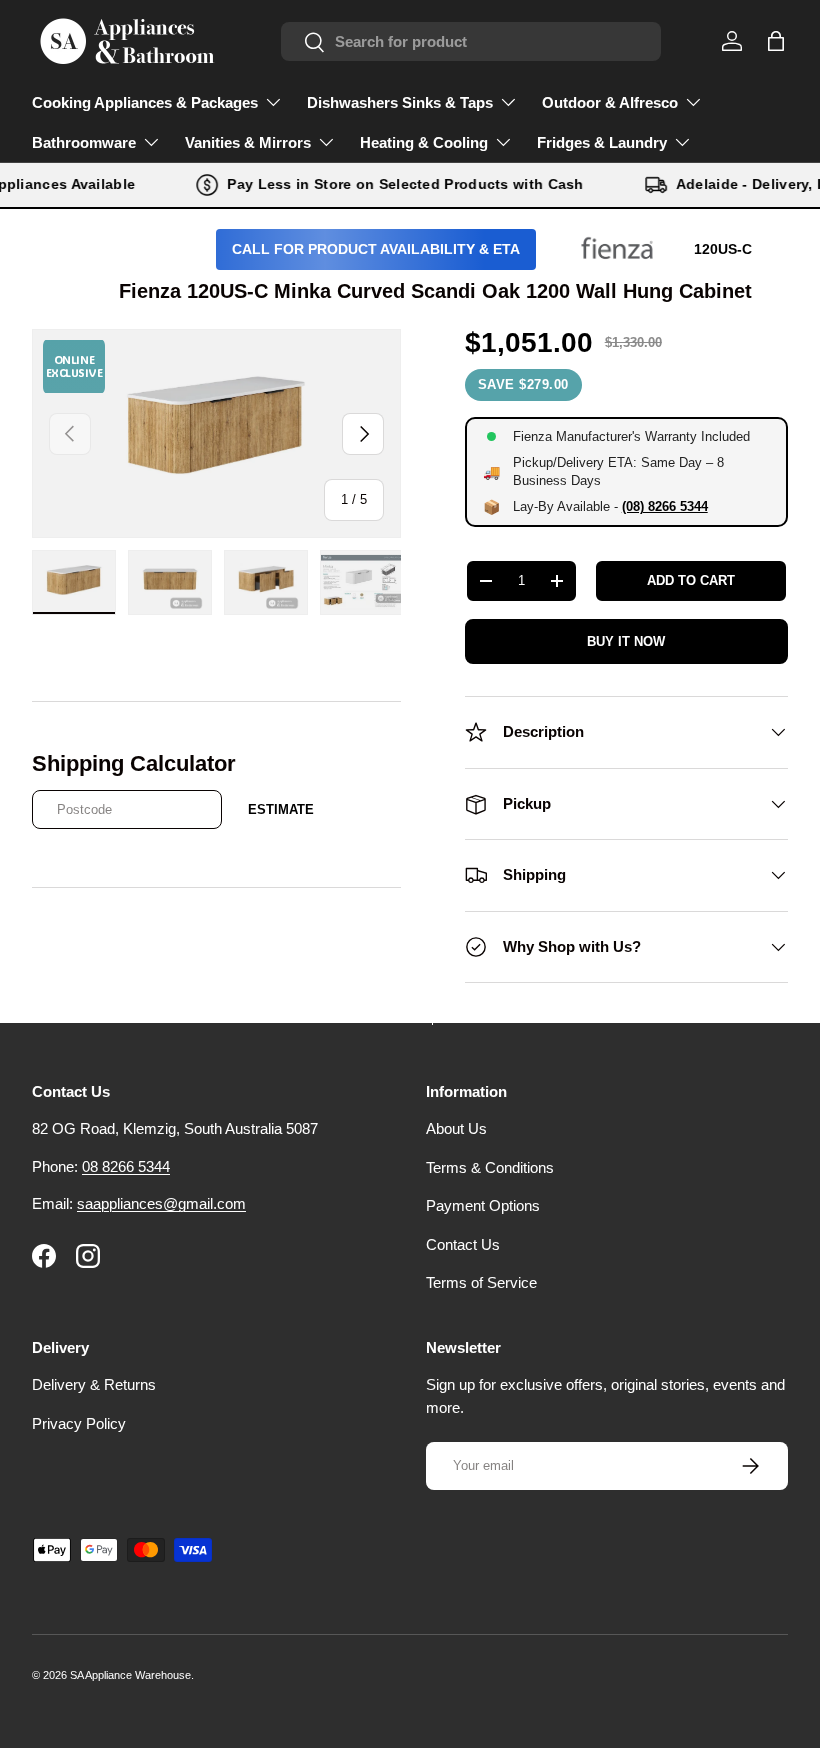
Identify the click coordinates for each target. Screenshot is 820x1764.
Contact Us (463, 1244)
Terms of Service (481, 1282)
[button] (776, 41)
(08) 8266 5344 (665, 506)
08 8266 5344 (126, 1166)
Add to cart (691, 580)
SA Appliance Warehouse (130, 1675)
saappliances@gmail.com (161, 1203)
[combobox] (471, 41)
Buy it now (626, 641)
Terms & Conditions (490, 1167)
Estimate (281, 809)
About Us (456, 1128)
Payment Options (483, 1205)
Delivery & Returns (94, 1384)
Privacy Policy (79, 1423)
